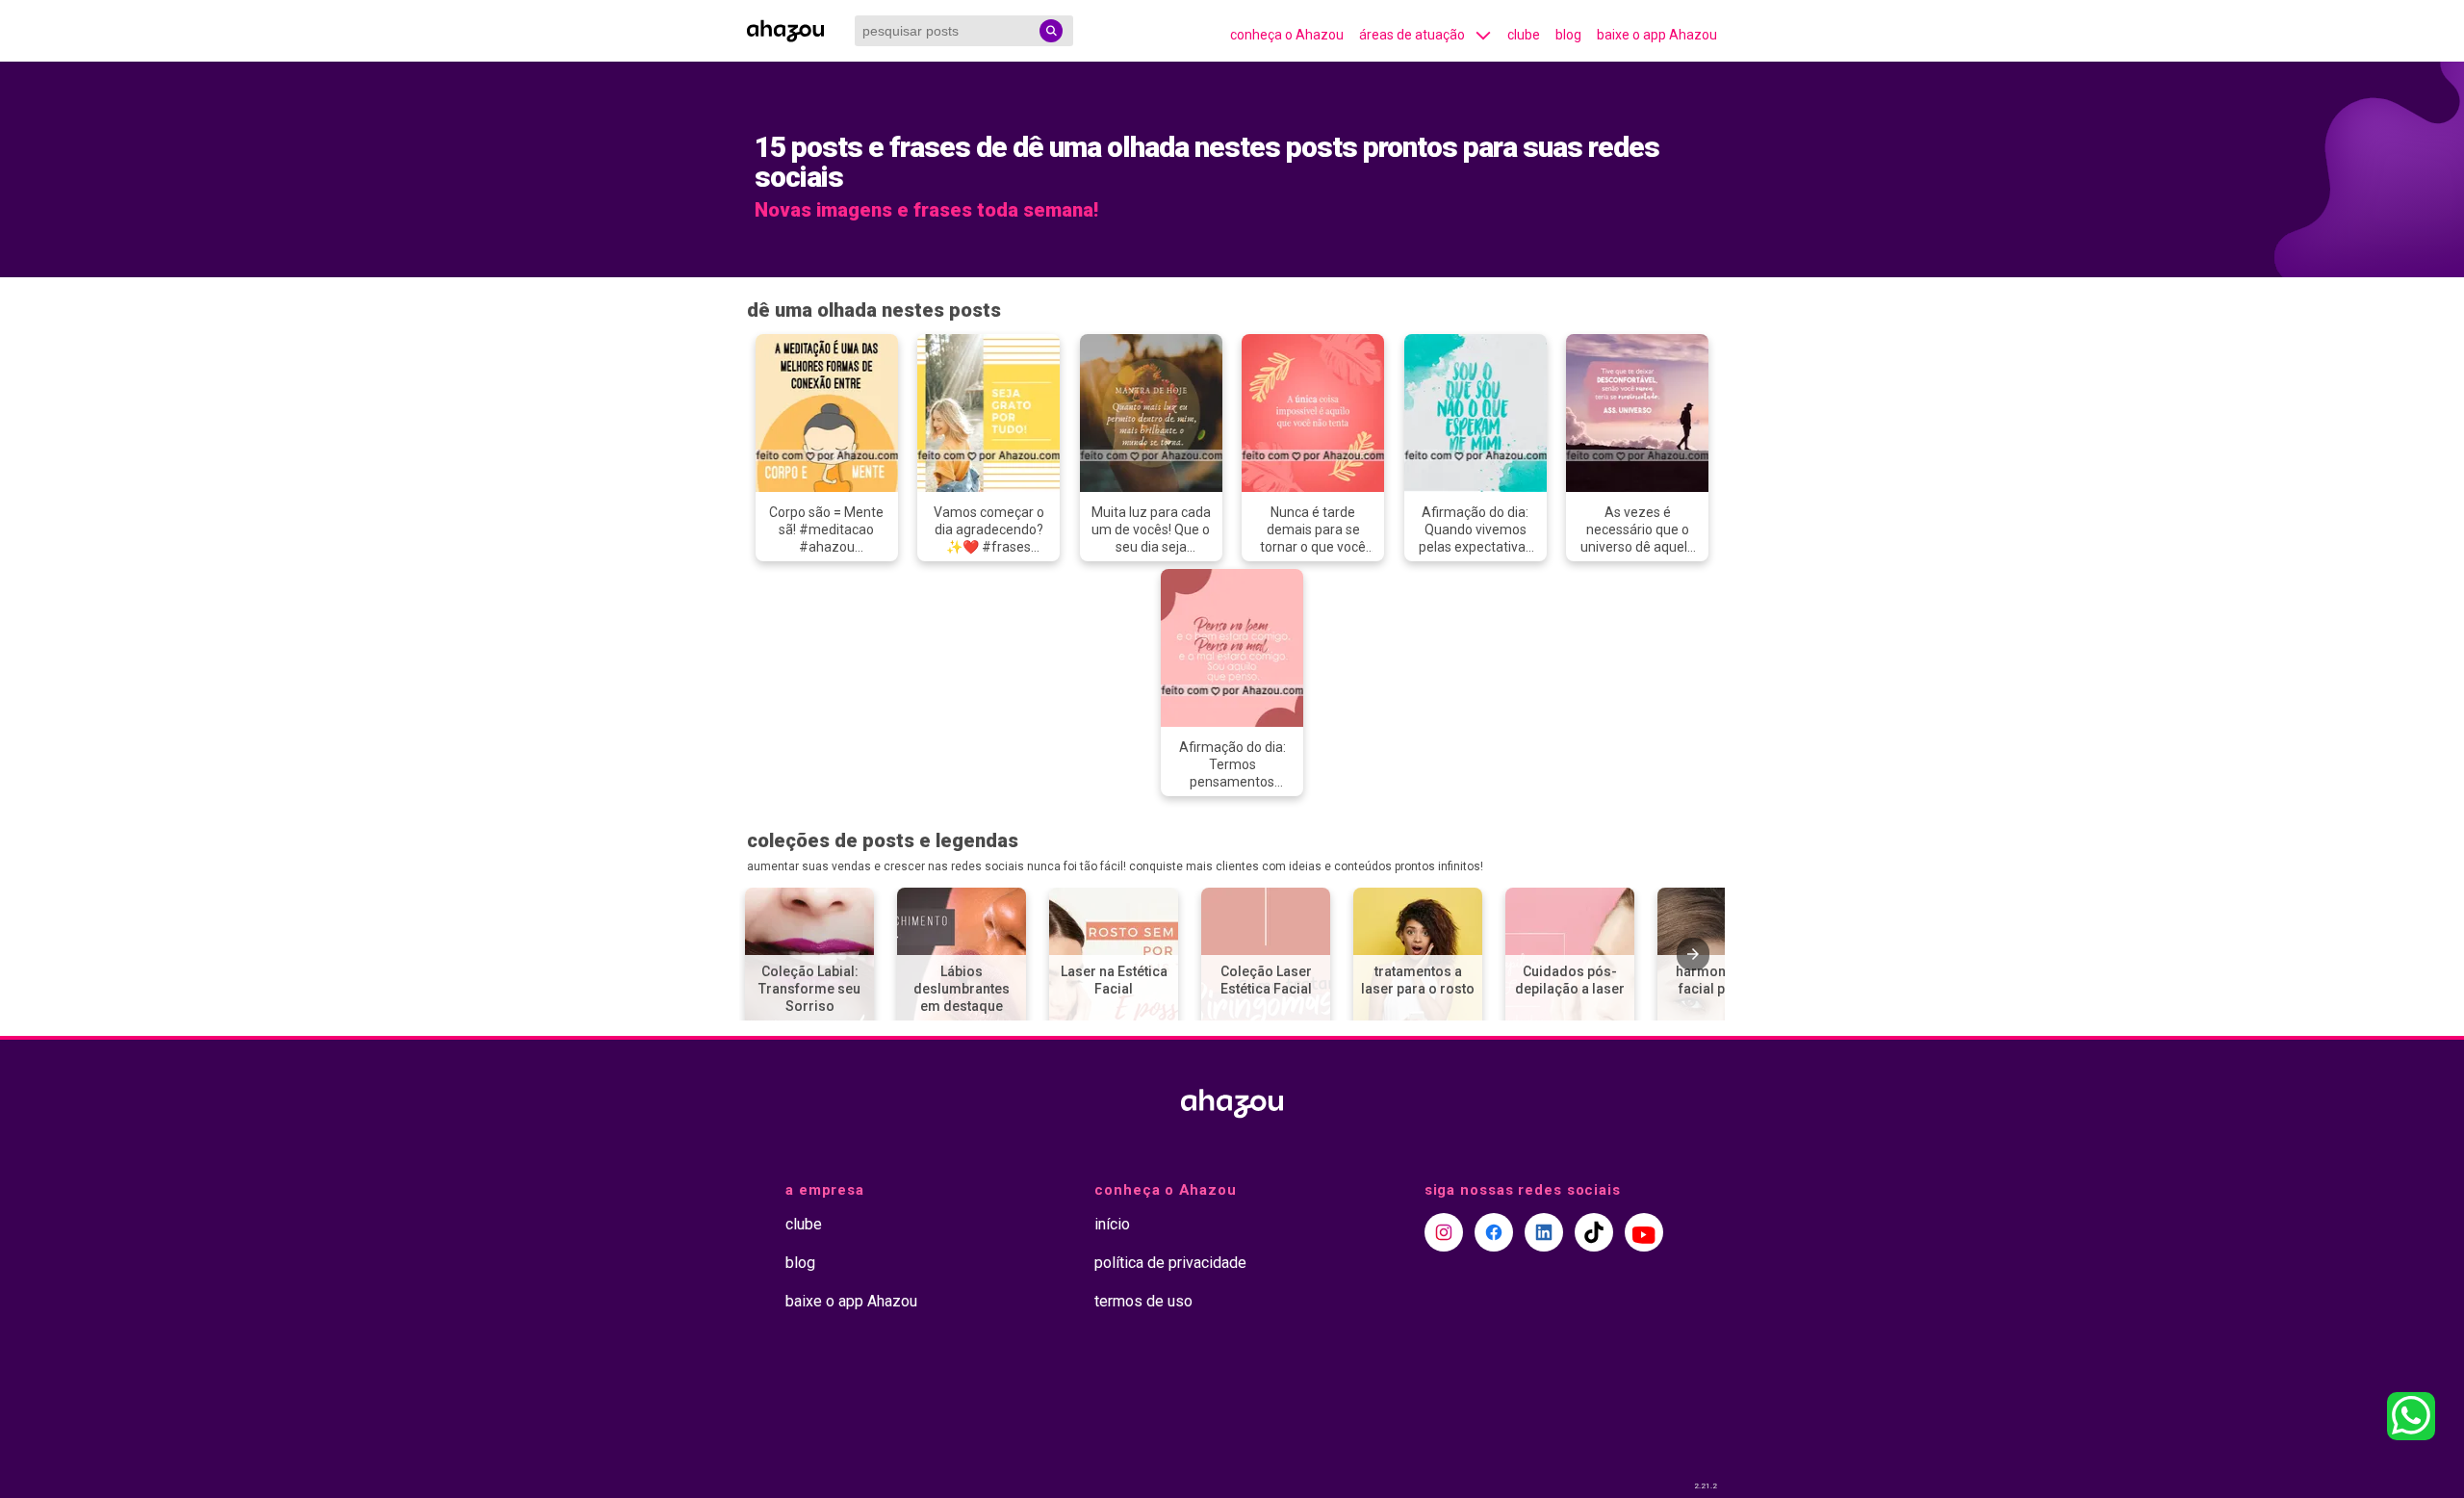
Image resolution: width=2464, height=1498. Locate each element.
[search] (1051, 31)
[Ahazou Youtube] (1644, 1232)
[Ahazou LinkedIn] (1544, 1232)
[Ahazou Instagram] (1444, 1232)
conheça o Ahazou (1287, 35)
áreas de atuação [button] (1412, 35)
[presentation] (1693, 954)
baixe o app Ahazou (1657, 35)
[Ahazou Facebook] (1494, 1232)
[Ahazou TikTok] (1594, 1232)
